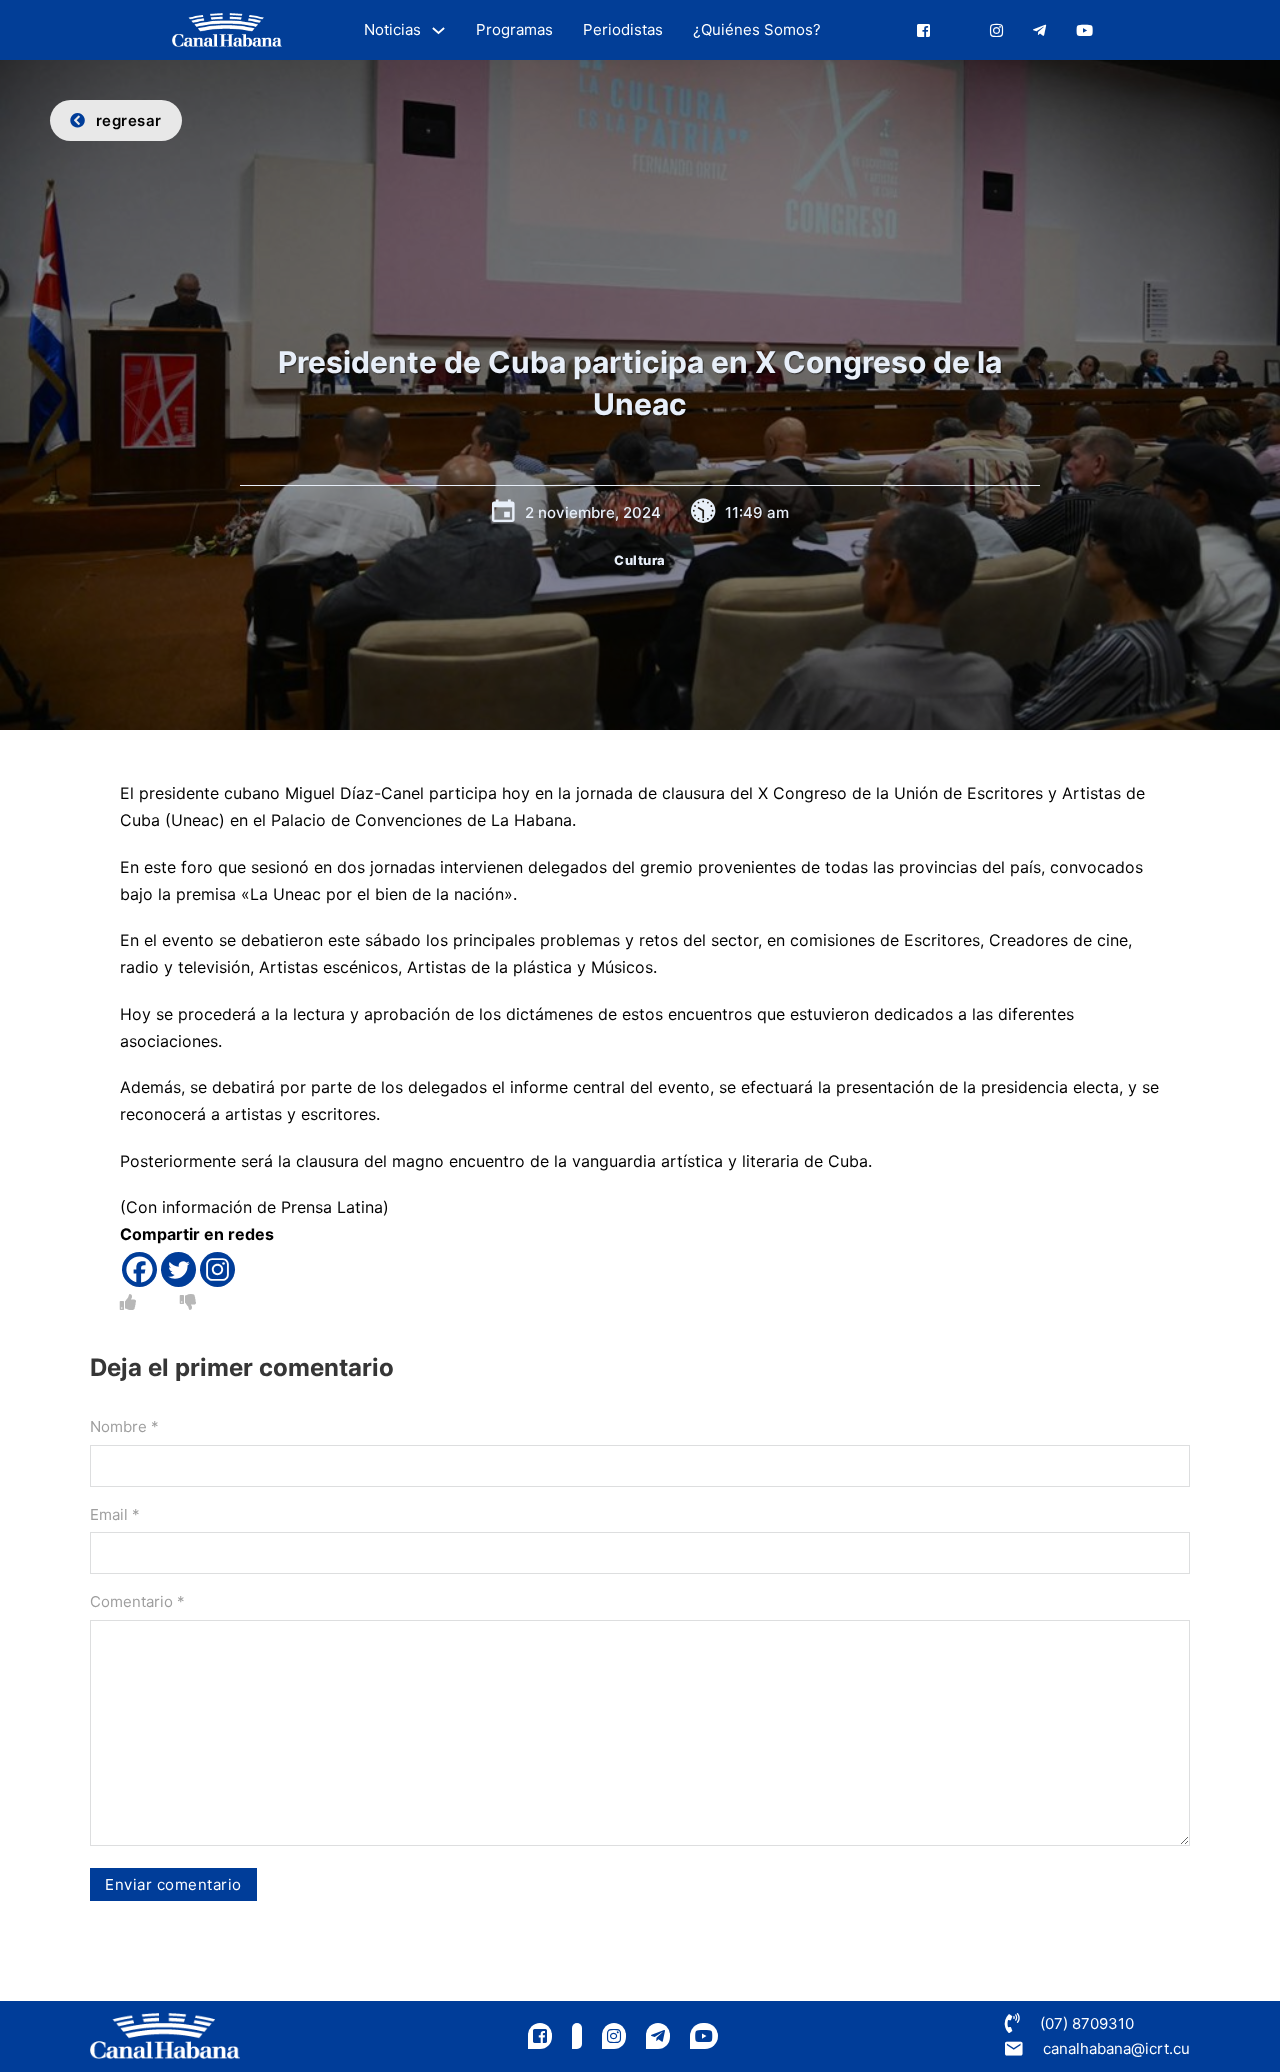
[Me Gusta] (128, 1302)
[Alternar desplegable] (438, 30)
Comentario (137, 1601)
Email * (115, 1514)
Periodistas (623, 29)
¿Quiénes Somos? (757, 29)
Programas (514, 29)
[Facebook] (139, 1269)
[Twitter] (178, 1269)
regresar (129, 120)
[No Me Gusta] (188, 1302)
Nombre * (124, 1426)
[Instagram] (217, 1269)
